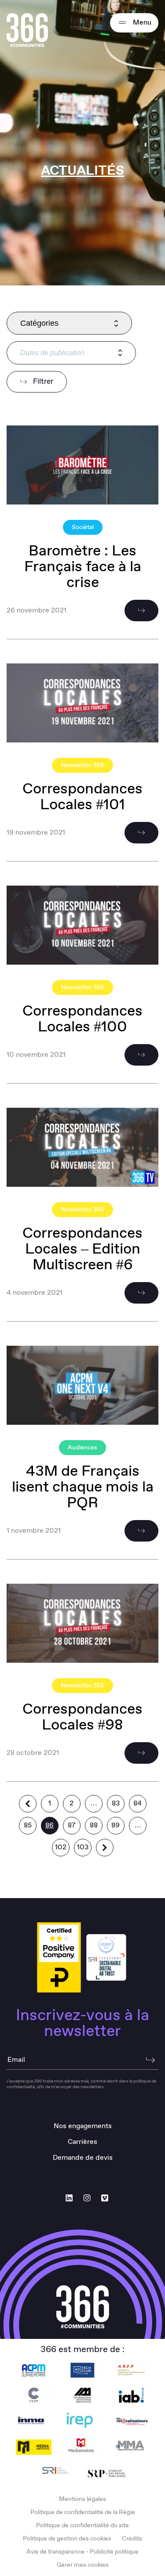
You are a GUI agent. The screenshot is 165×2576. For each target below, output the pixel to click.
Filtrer (42, 382)
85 (28, 1825)
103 (83, 1847)
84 (137, 1803)
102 (61, 1847)
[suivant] (105, 1848)
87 (72, 1825)
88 (94, 1825)
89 (115, 1825)
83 (116, 1803)
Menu (141, 23)
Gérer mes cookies (83, 2565)
